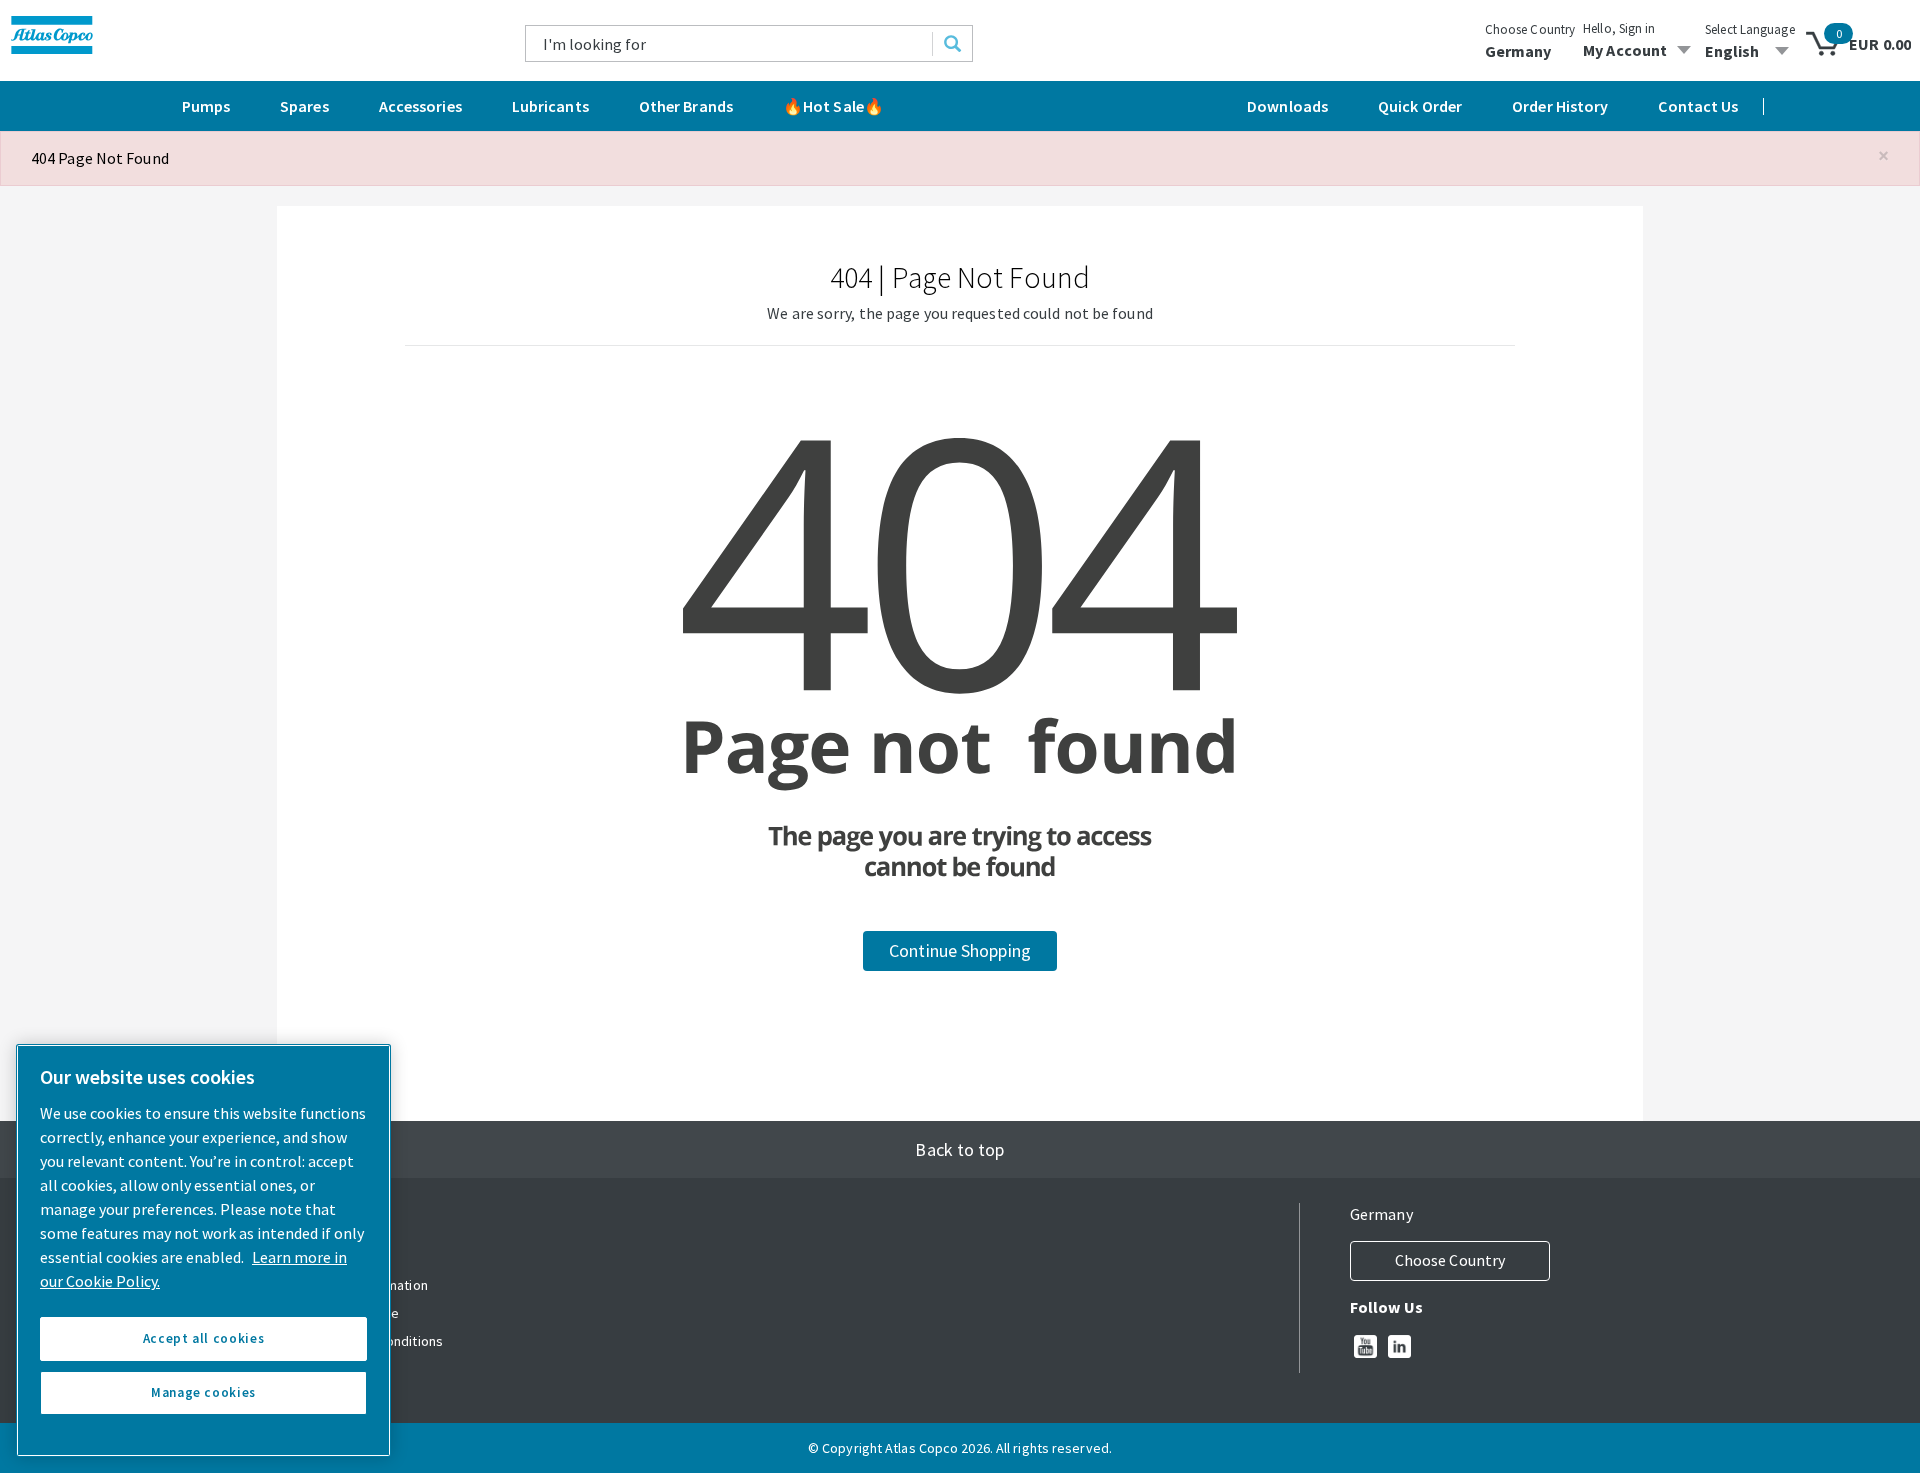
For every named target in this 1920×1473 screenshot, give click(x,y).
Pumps (206, 106)
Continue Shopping (960, 950)
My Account (1625, 50)
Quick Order (1420, 106)
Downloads (1287, 106)
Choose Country (1530, 29)
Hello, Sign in (1619, 28)
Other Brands (686, 106)
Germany (1518, 51)
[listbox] (1750, 51)
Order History (1560, 106)
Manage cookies (203, 1392)
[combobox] (729, 43)
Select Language (1750, 29)
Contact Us (1698, 106)
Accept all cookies (204, 1338)
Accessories (420, 106)
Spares (304, 106)
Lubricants (550, 106)
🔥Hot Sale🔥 (833, 106)
